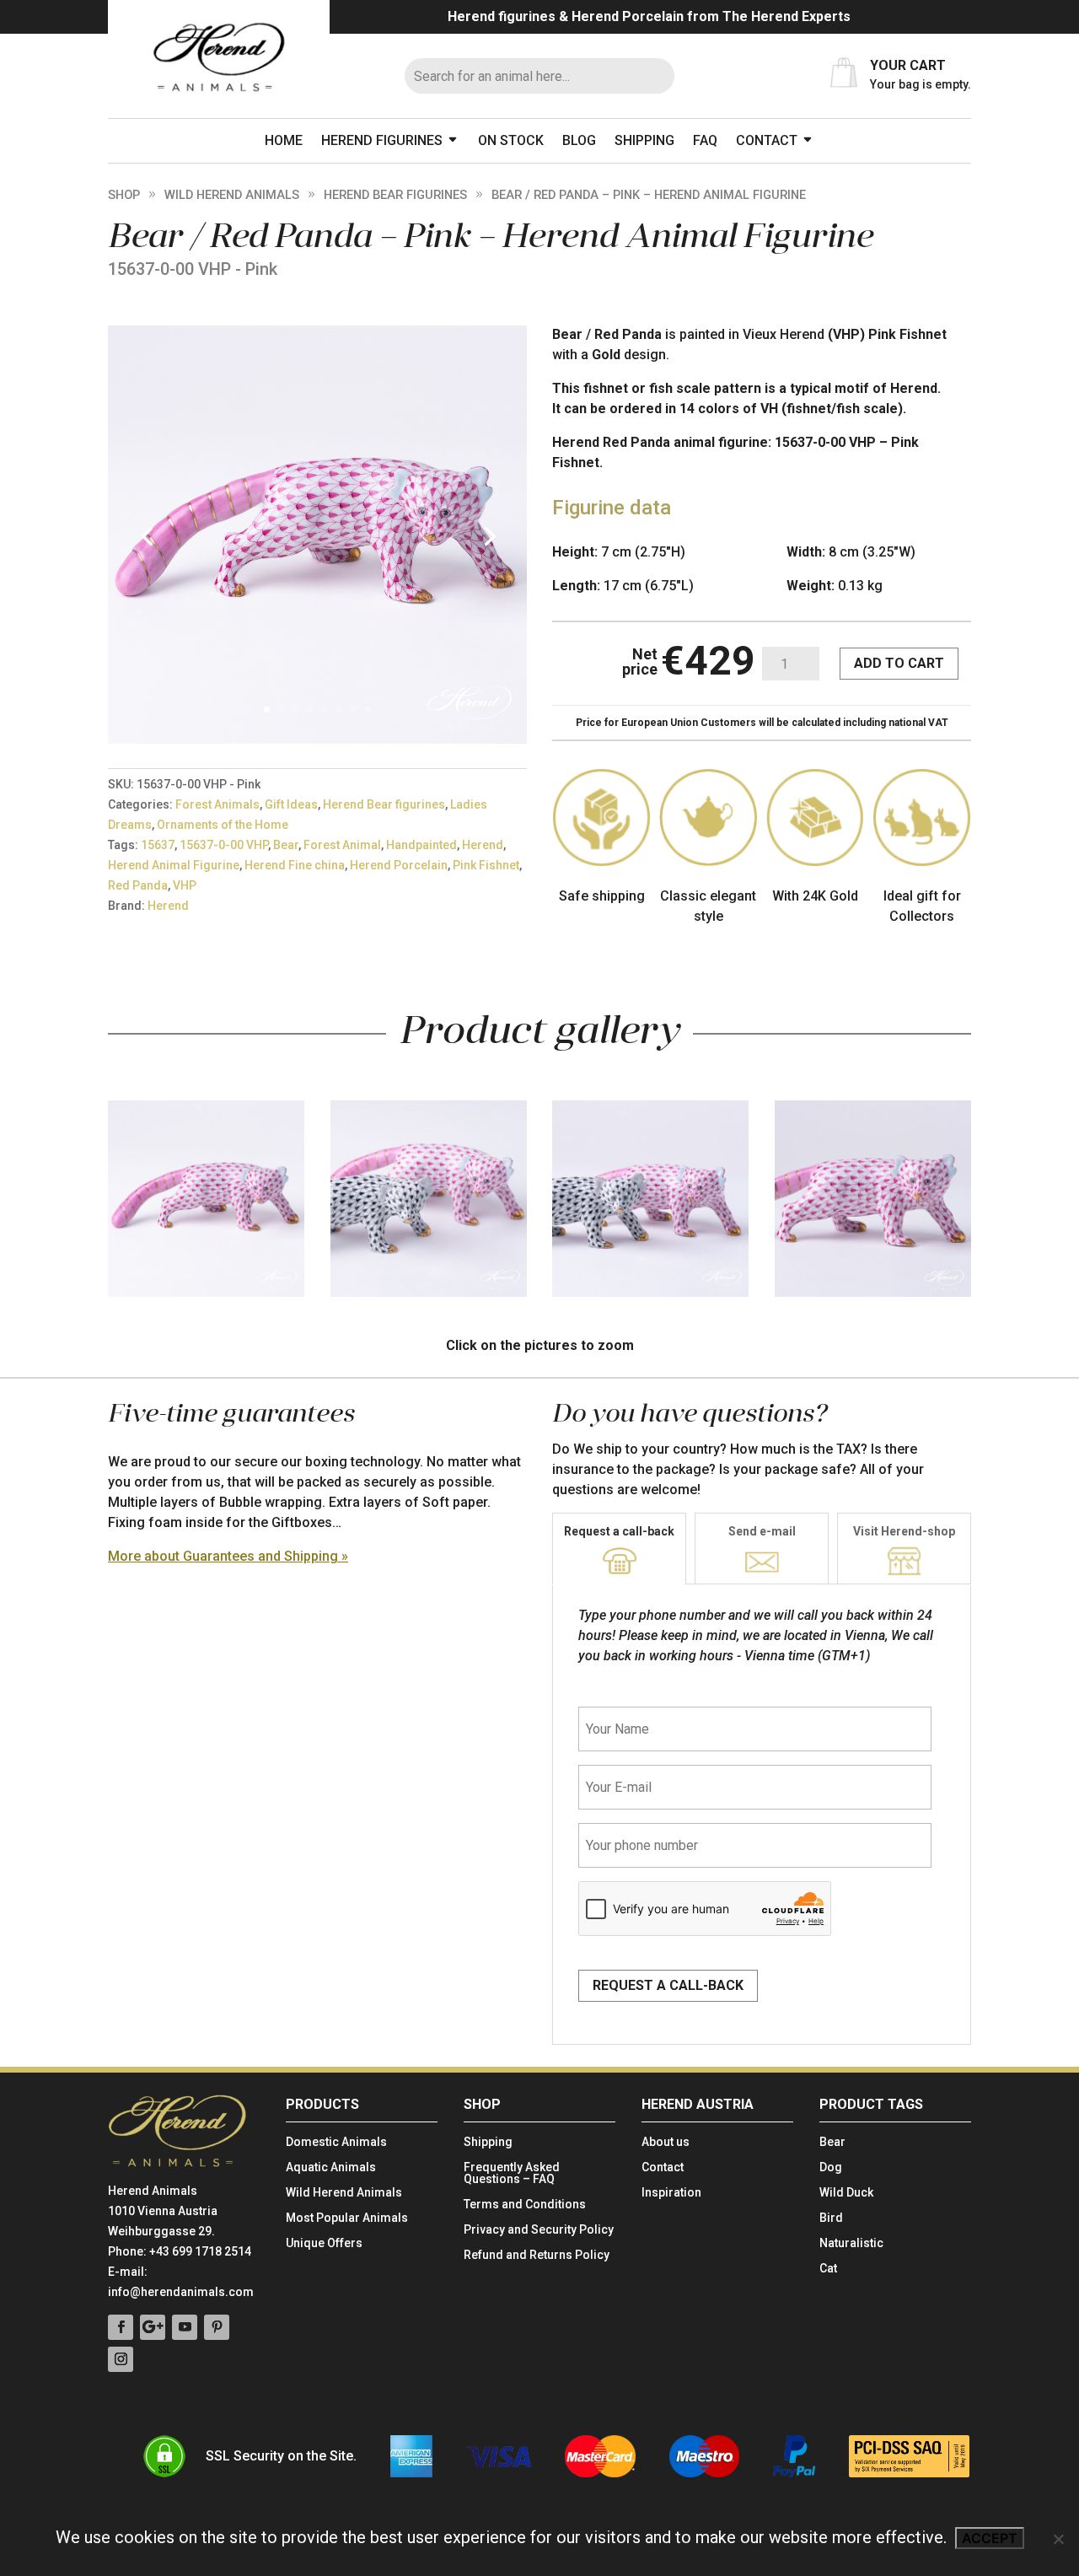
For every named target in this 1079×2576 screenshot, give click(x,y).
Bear (286, 845)
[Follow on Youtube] (185, 2327)
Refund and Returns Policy (537, 2255)
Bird (831, 2218)
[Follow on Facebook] (121, 2327)
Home (284, 140)
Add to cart (899, 663)
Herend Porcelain (399, 865)
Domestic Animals (336, 2142)
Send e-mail (762, 1531)
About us (666, 2142)
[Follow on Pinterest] (217, 2327)
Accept (990, 2538)
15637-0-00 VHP (224, 845)
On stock (511, 140)
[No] (1058, 2539)
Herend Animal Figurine (174, 865)
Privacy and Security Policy (539, 2230)
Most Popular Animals (347, 2218)
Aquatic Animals (331, 2167)
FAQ (705, 140)
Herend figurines (382, 140)
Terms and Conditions (525, 2205)
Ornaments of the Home (223, 825)
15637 (158, 845)
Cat (828, 2269)
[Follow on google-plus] (153, 2327)
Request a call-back (619, 1531)
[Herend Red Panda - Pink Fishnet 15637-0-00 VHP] (317, 739)
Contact (767, 140)
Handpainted (421, 845)
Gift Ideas (291, 804)
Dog (831, 2167)
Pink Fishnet (486, 865)
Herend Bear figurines (395, 195)
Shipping (644, 140)
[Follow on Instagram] (121, 2359)
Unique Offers (324, 2243)
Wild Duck (846, 2193)
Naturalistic (851, 2243)
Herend (483, 845)
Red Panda (138, 885)
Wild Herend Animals (232, 195)
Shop (124, 195)
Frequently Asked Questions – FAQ (512, 2173)
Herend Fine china (295, 865)
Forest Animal (342, 845)
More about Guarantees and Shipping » (228, 1556)
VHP (185, 885)
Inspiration (671, 2193)
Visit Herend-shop (904, 1531)
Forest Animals (217, 804)
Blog (579, 140)
